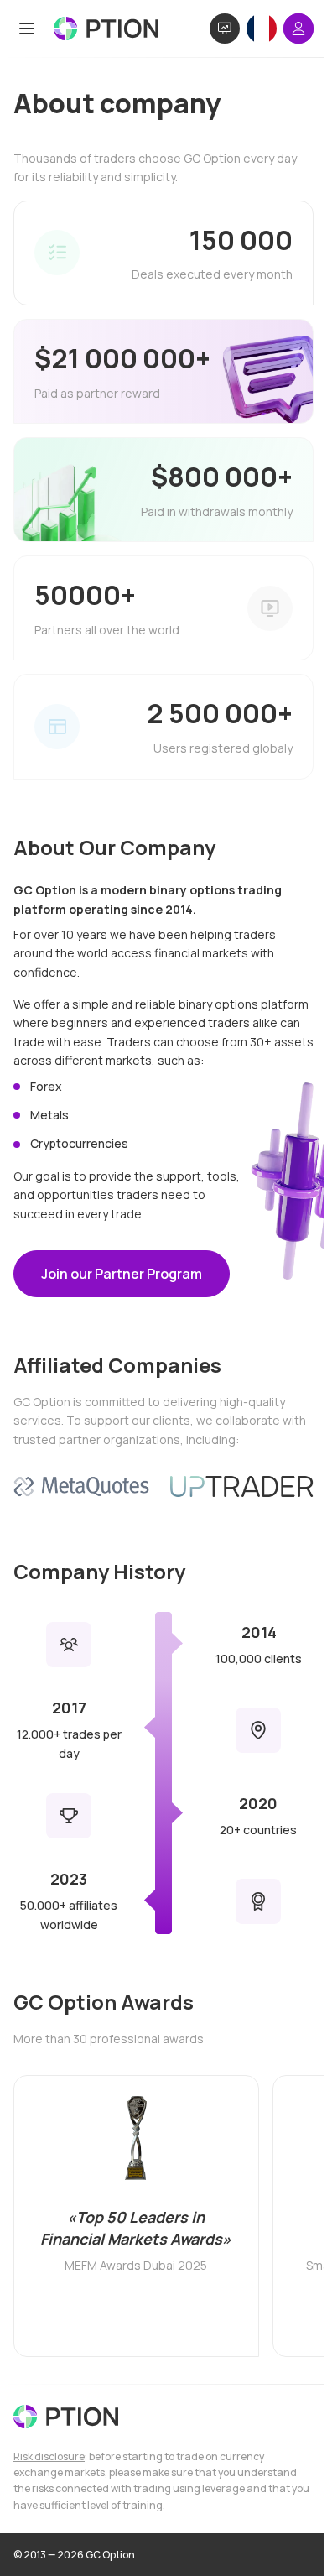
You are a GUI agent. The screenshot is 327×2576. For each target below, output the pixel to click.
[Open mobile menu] (27, 29)
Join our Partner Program (122, 1274)
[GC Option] (66, 2417)
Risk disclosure (49, 2456)
